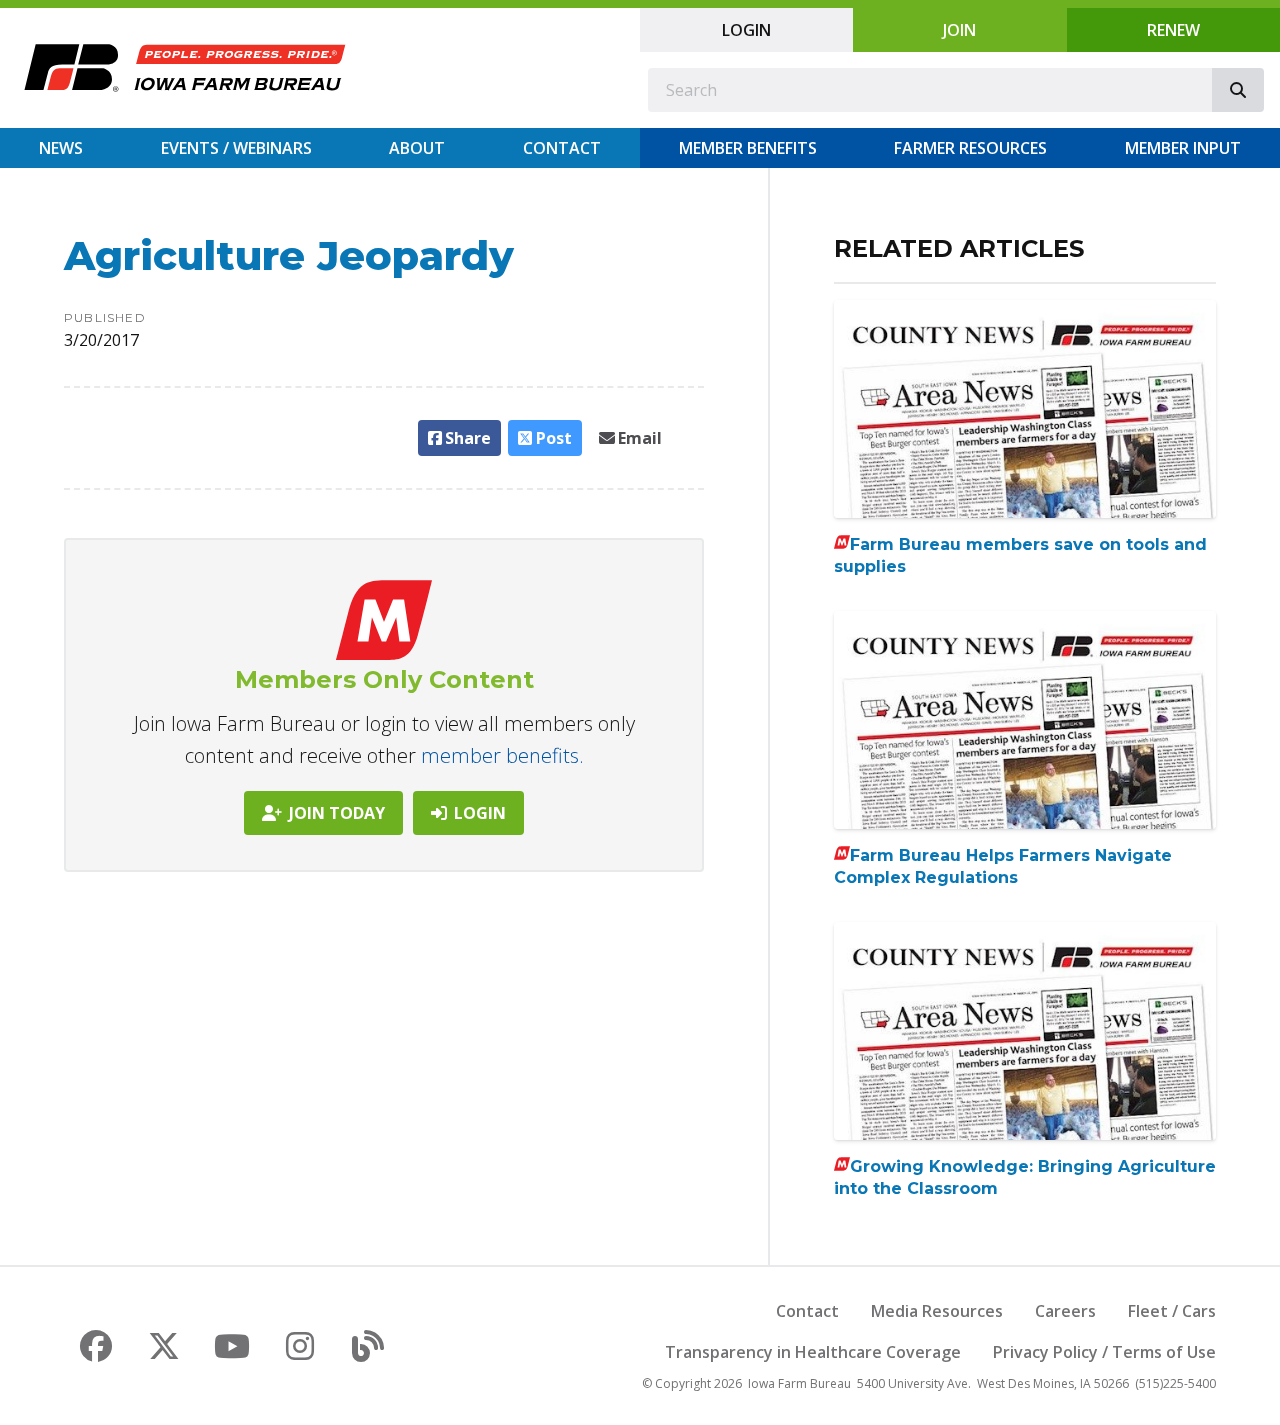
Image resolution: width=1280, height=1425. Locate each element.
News (61, 148)
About (417, 148)
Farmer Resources (970, 148)
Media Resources (937, 1311)
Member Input (1183, 148)
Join (959, 30)
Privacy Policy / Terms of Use (1104, 1352)
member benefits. (502, 755)
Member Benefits (748, 148)
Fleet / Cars (1172, 1311)
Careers (1065, 1311)
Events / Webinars (236, 148)
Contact (562, 148)
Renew (1173, 30)
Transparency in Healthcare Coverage (813, 1352)
